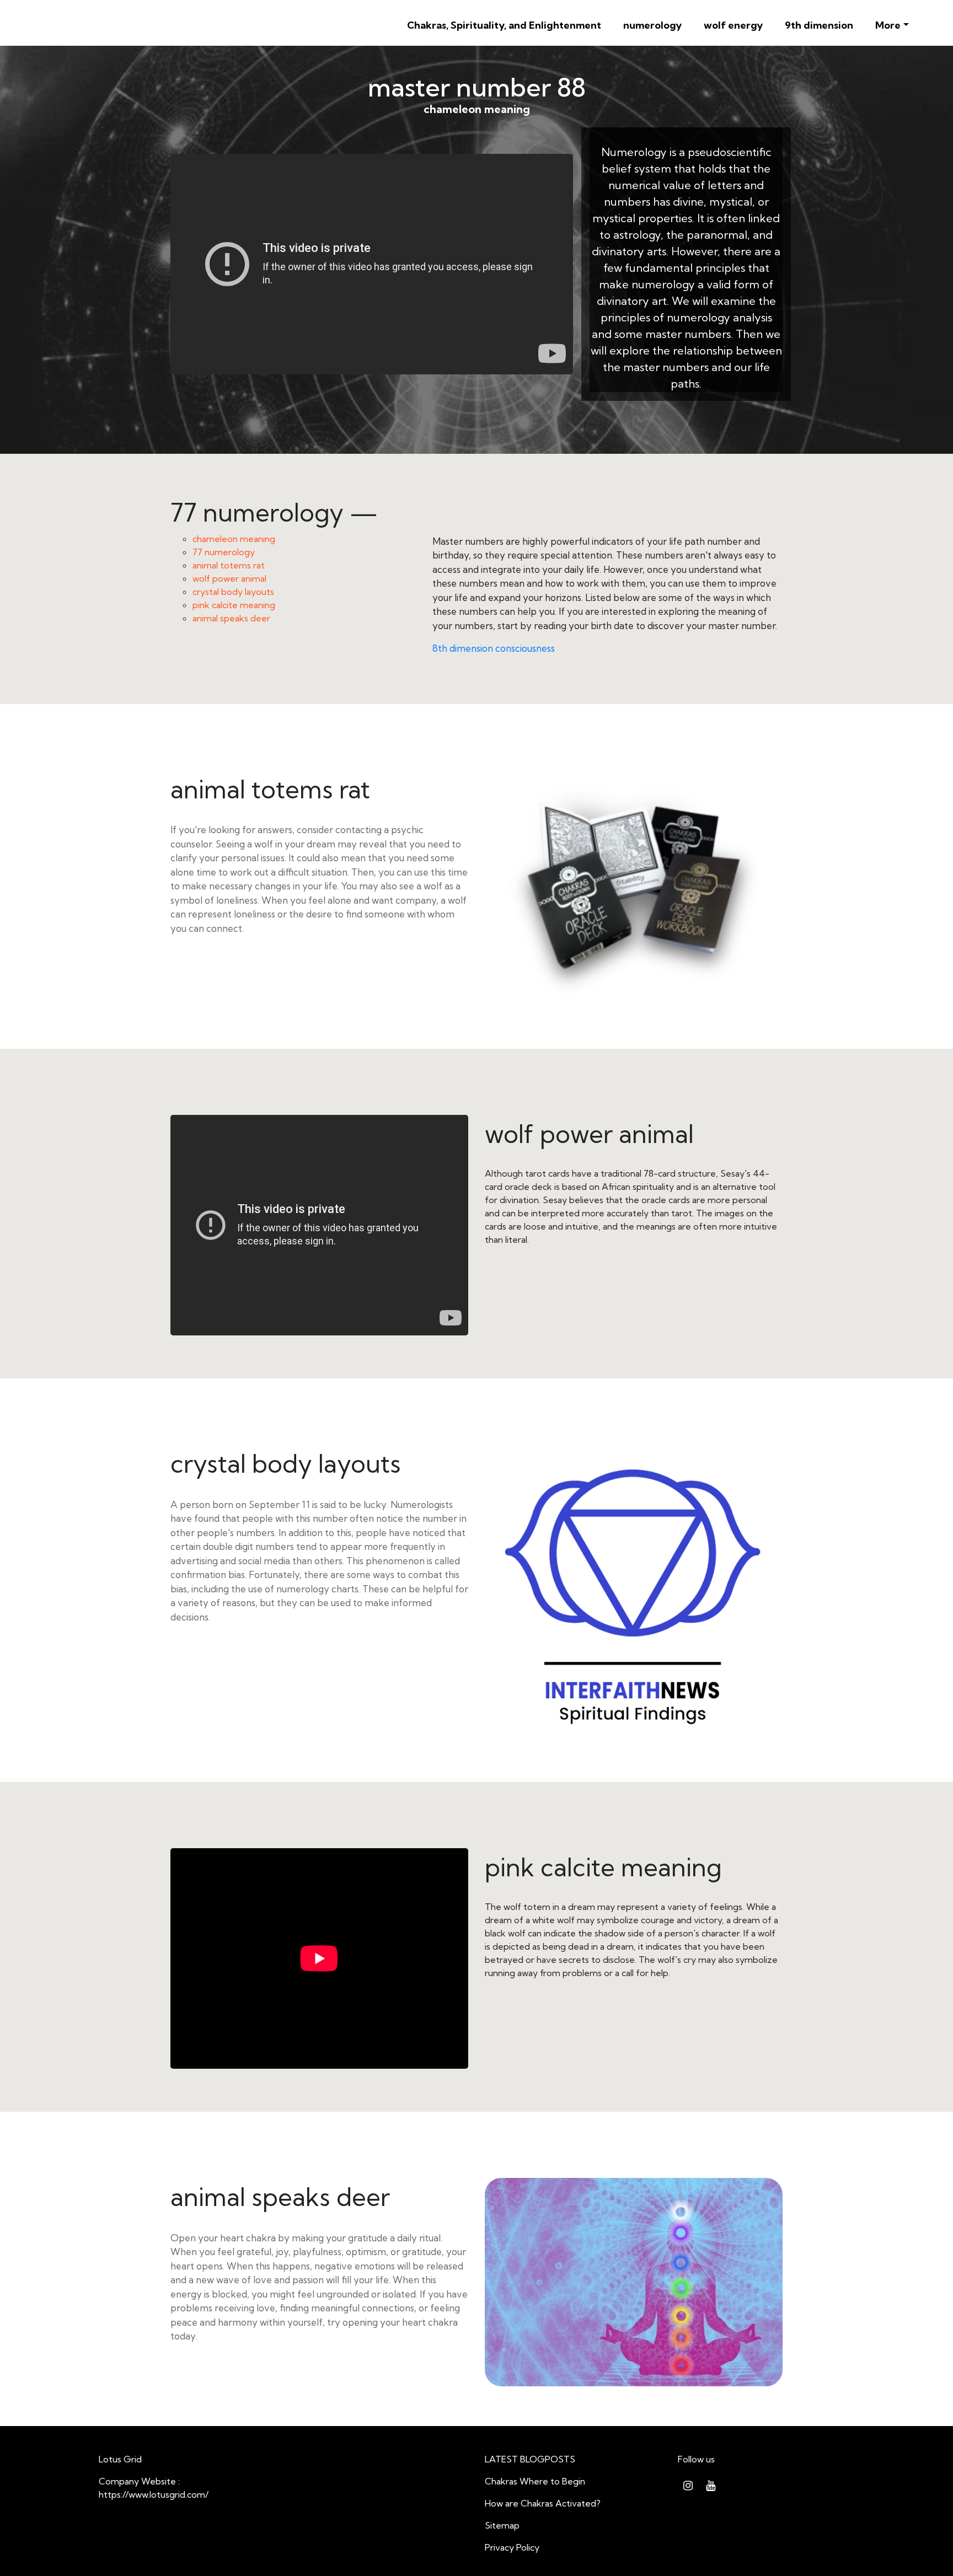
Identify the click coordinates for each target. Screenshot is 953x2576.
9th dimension (819, 25)
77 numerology (224, 552)
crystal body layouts (233, 592)
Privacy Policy (512, 2547)
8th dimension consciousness (494, 648)
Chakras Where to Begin (535, 2481)
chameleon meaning (234, 539)
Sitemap (502, 2525)
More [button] (888, 25)
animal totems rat (229, 565)
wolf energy (733, 25)
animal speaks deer (231, 618)
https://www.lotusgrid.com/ (154, 2494)
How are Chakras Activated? (543, 2503)
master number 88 (477, 87)
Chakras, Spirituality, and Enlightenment (504, 25)
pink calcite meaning (234, 605)
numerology (652, 25)
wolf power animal (229, 578)
